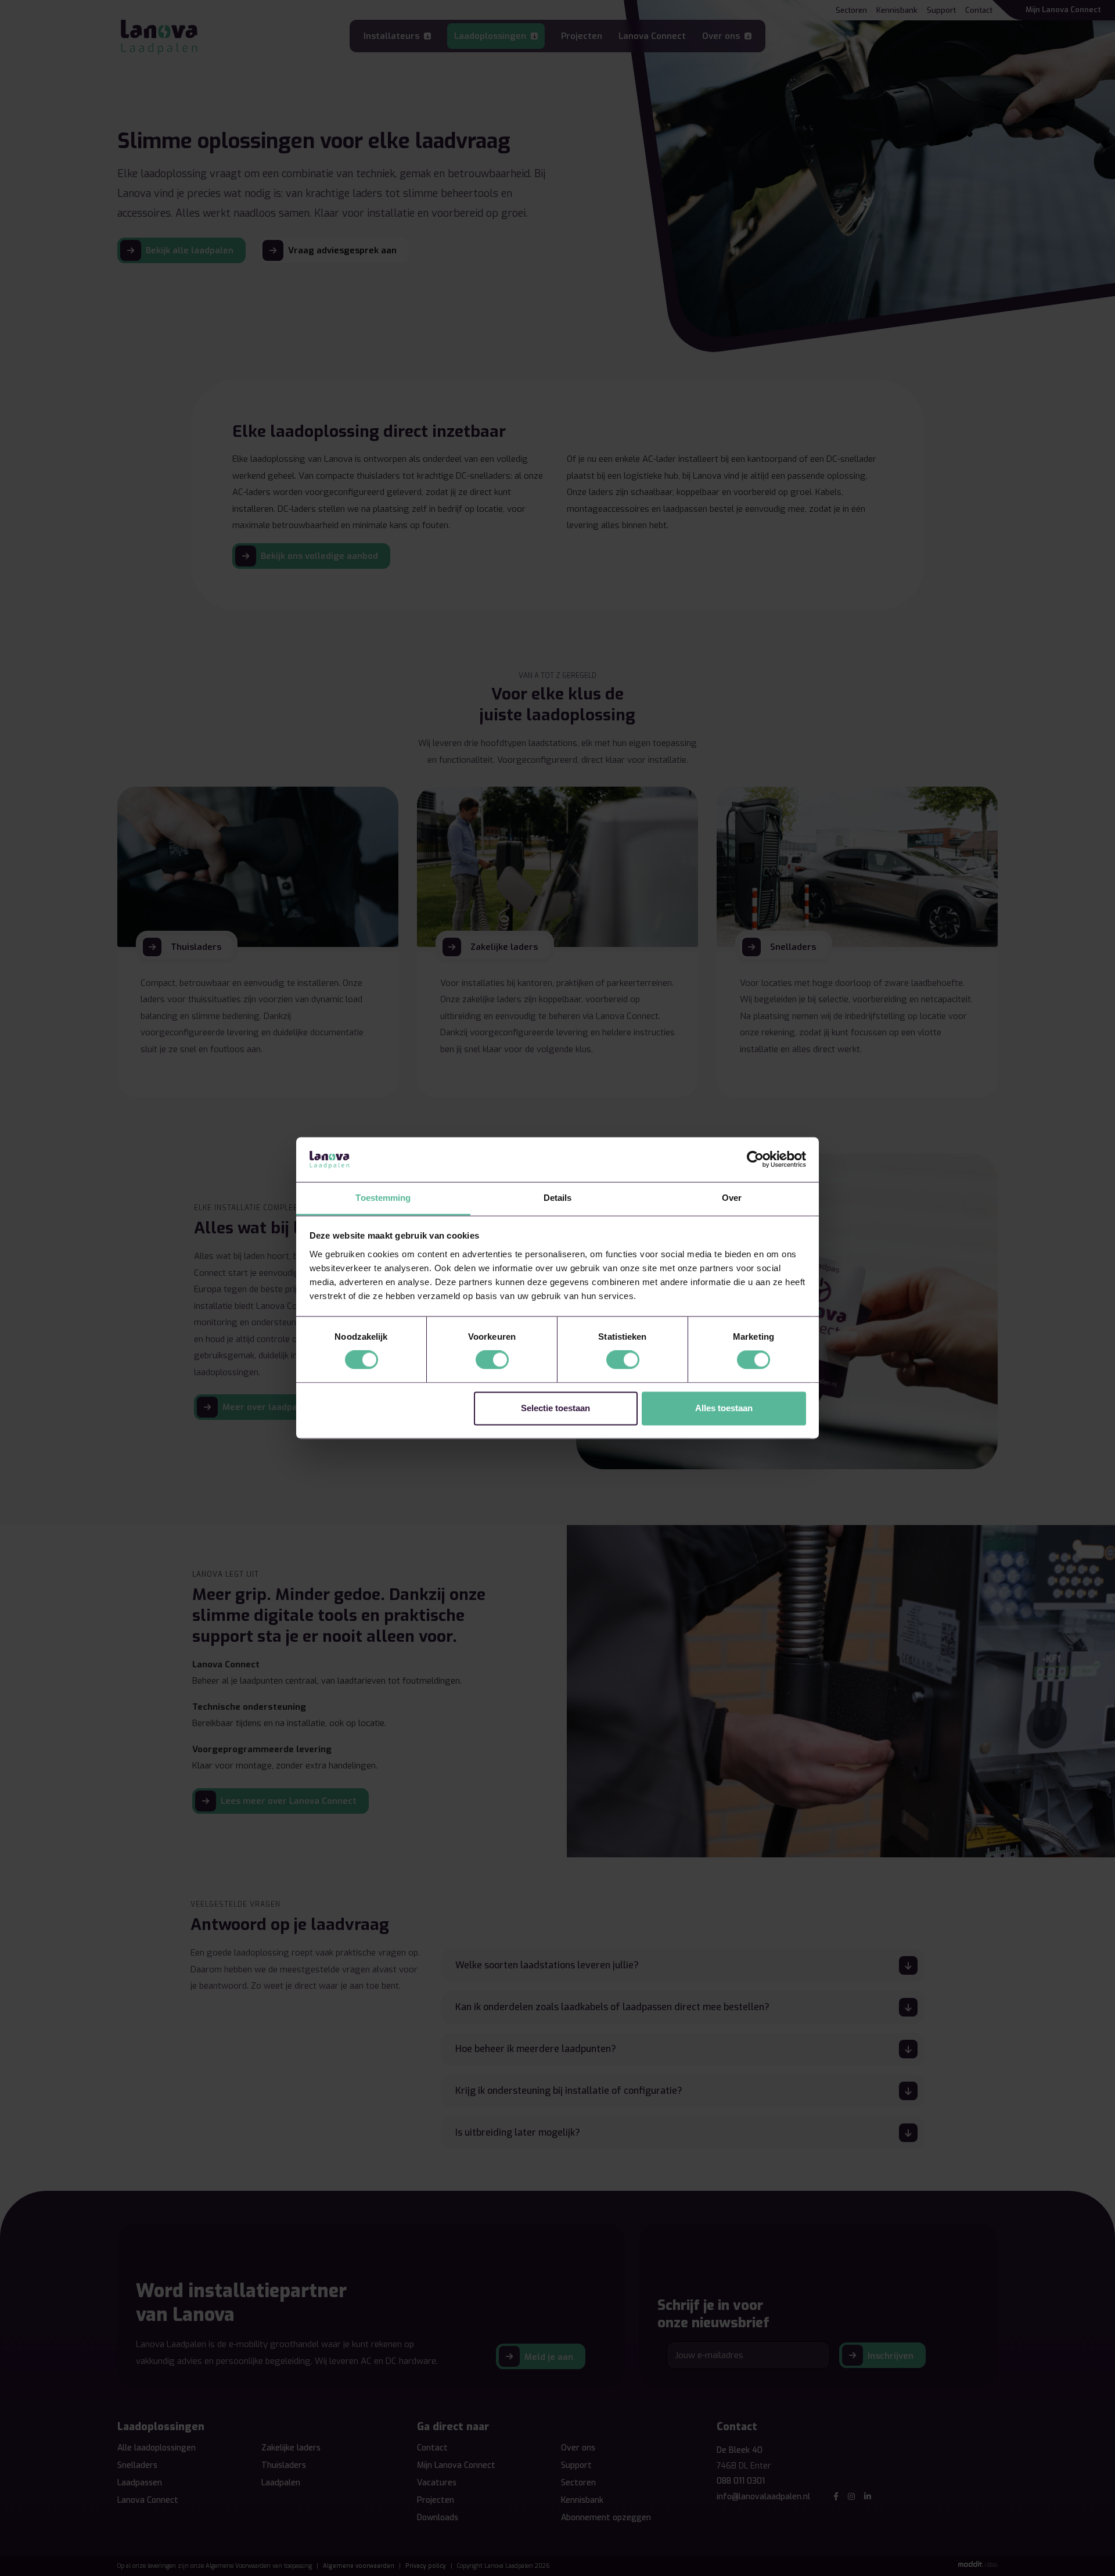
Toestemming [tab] (383, 1198)
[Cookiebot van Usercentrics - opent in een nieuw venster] (755, 1160)
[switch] (492, 1360)
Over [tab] (732, 1198)
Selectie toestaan (555, 1408)
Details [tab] (558, 1198)
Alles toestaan (724, 1408)
